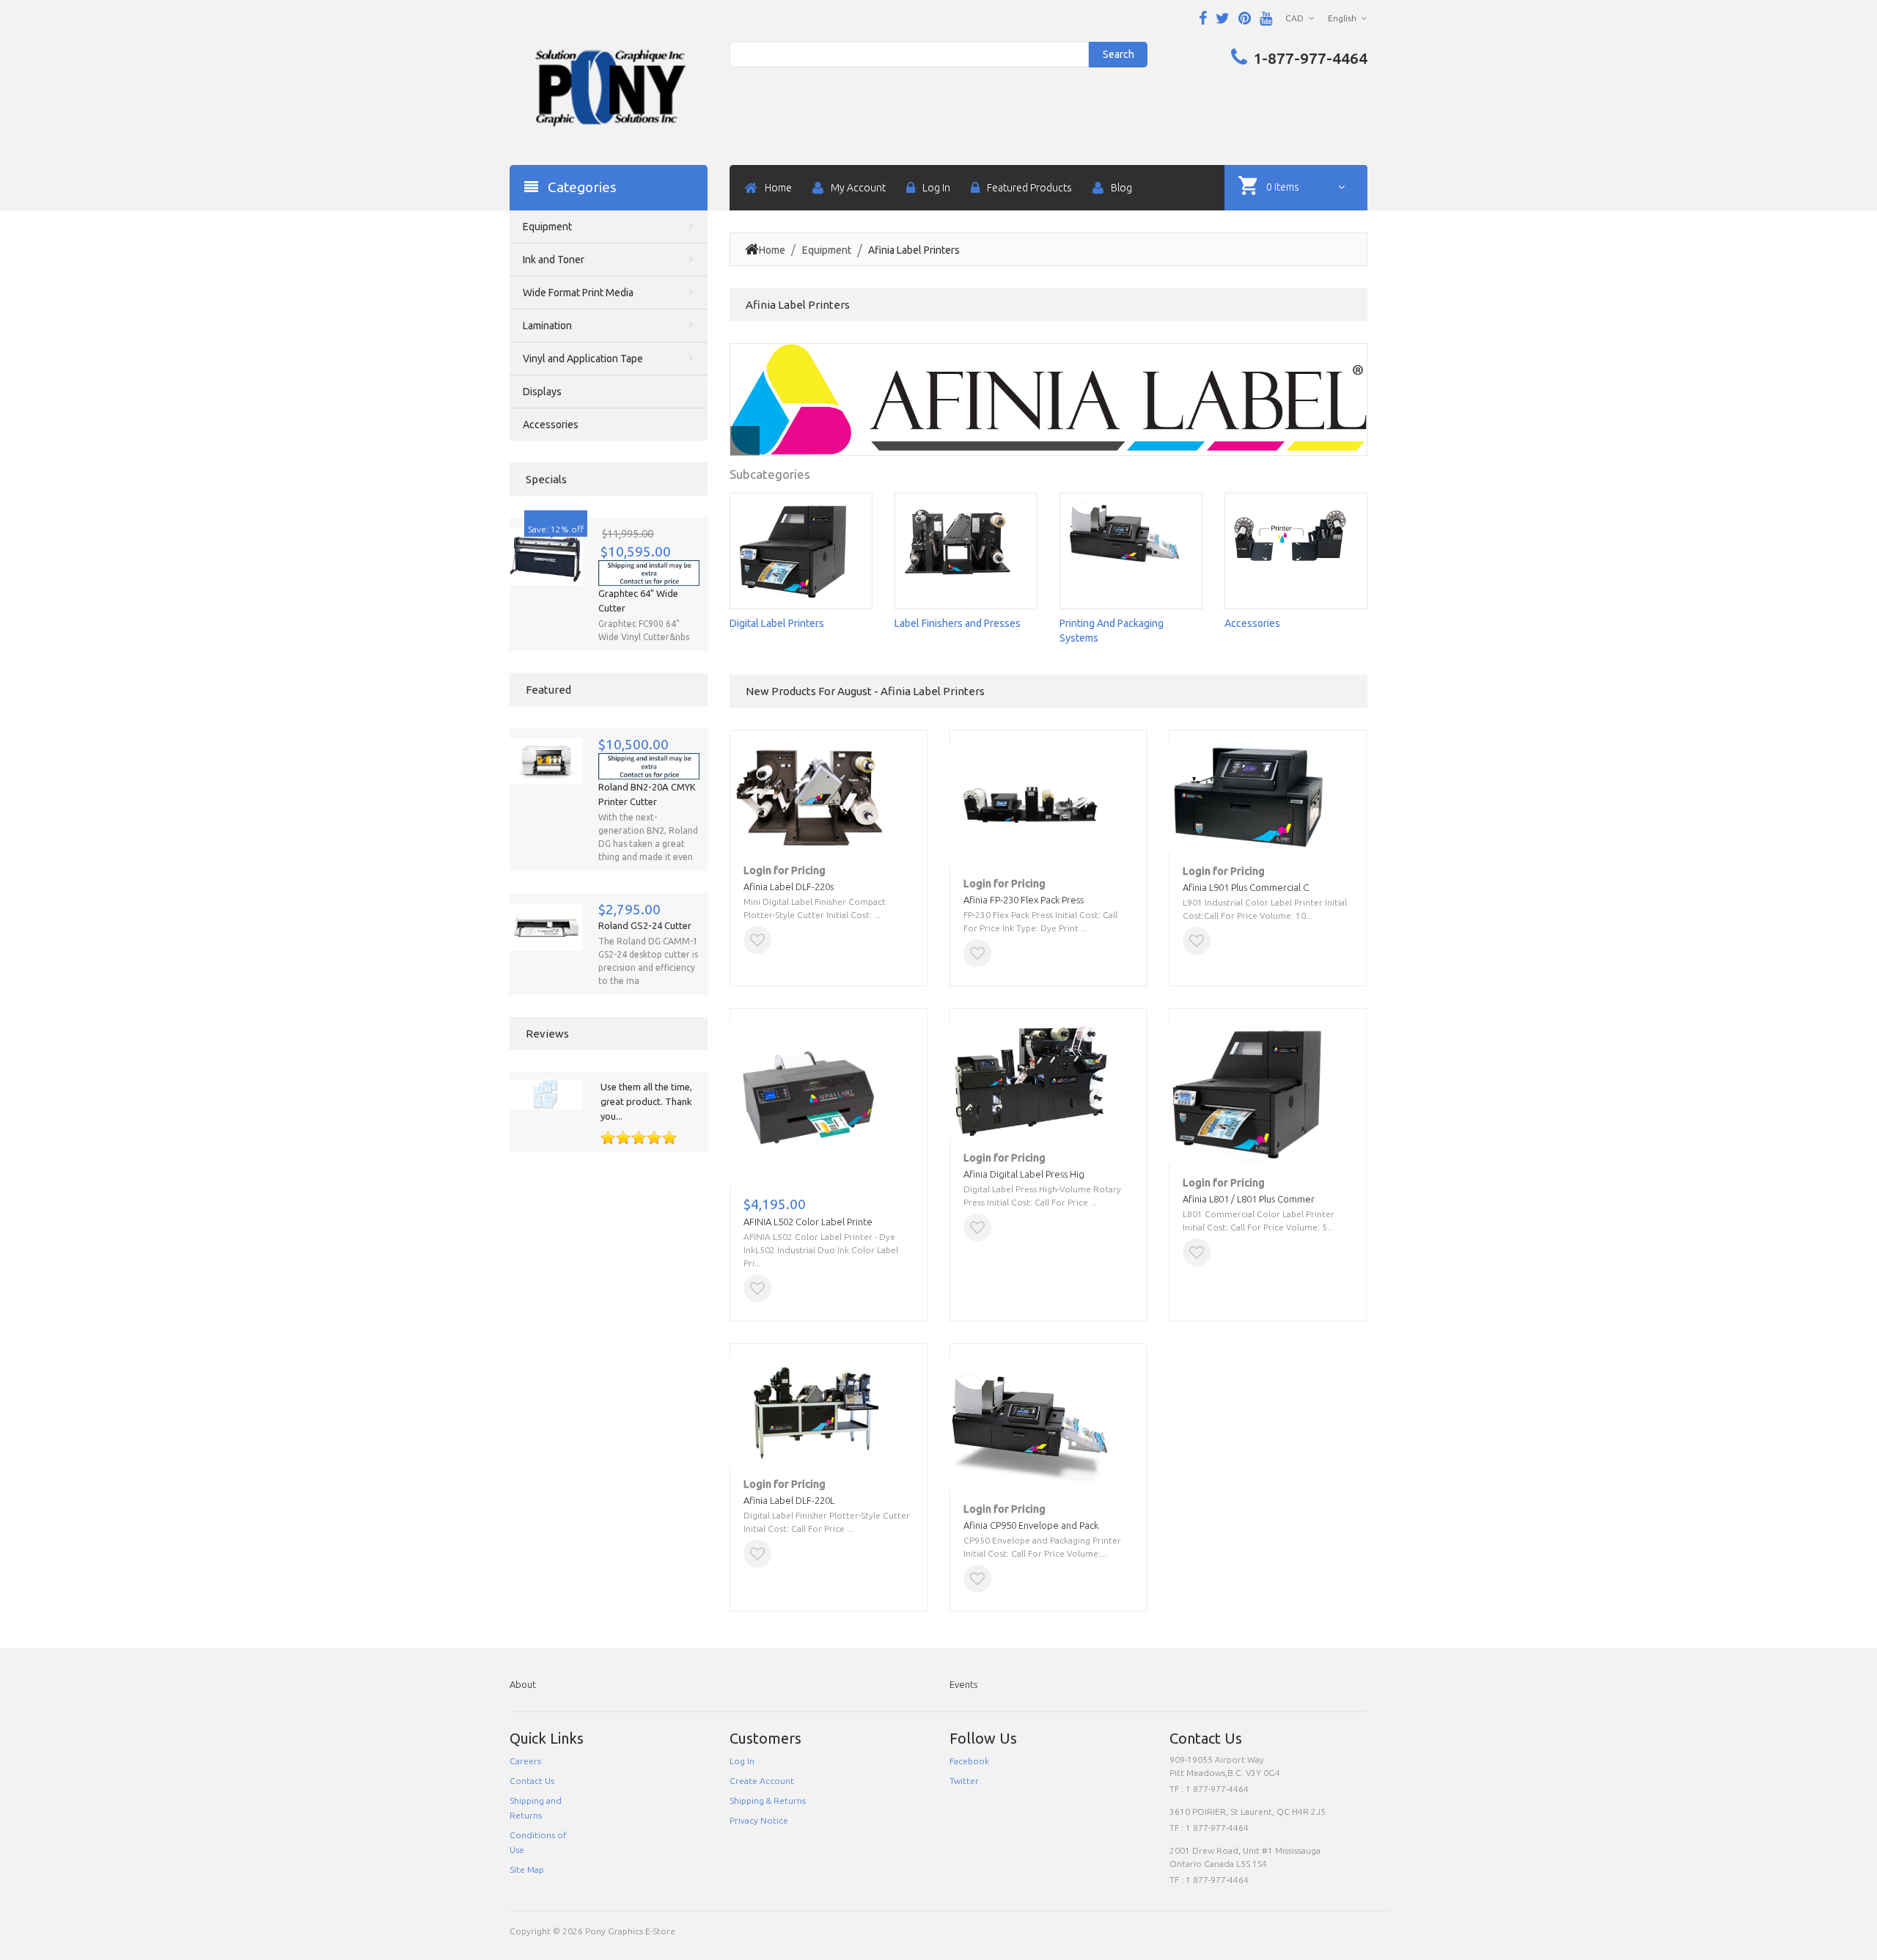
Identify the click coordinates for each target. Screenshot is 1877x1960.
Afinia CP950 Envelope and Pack (1031, 1525)
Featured (548, 690)
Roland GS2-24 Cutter (645, 925)
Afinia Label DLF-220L (789, 1500)
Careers (525, 1761)
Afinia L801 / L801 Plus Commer (1249, 1199)
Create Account (762, 1781)
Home (772, 250)
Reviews (547, 1034)
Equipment (827, 250)
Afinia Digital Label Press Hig (1024, 1174)
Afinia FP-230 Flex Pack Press (1024, 900)
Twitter (964, 1781)
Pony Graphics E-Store (630, 1931)
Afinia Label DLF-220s (789, 887)
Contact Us (532, 1781)
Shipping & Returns (768, 1801)
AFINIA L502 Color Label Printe (808, 1222)
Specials (546, 479)
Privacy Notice (759, 1820)
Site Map (527, 1869)
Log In (742, 1761)
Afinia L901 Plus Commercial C (1246, 887)
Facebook (969, 1761)
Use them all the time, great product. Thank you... (646, 1101)
